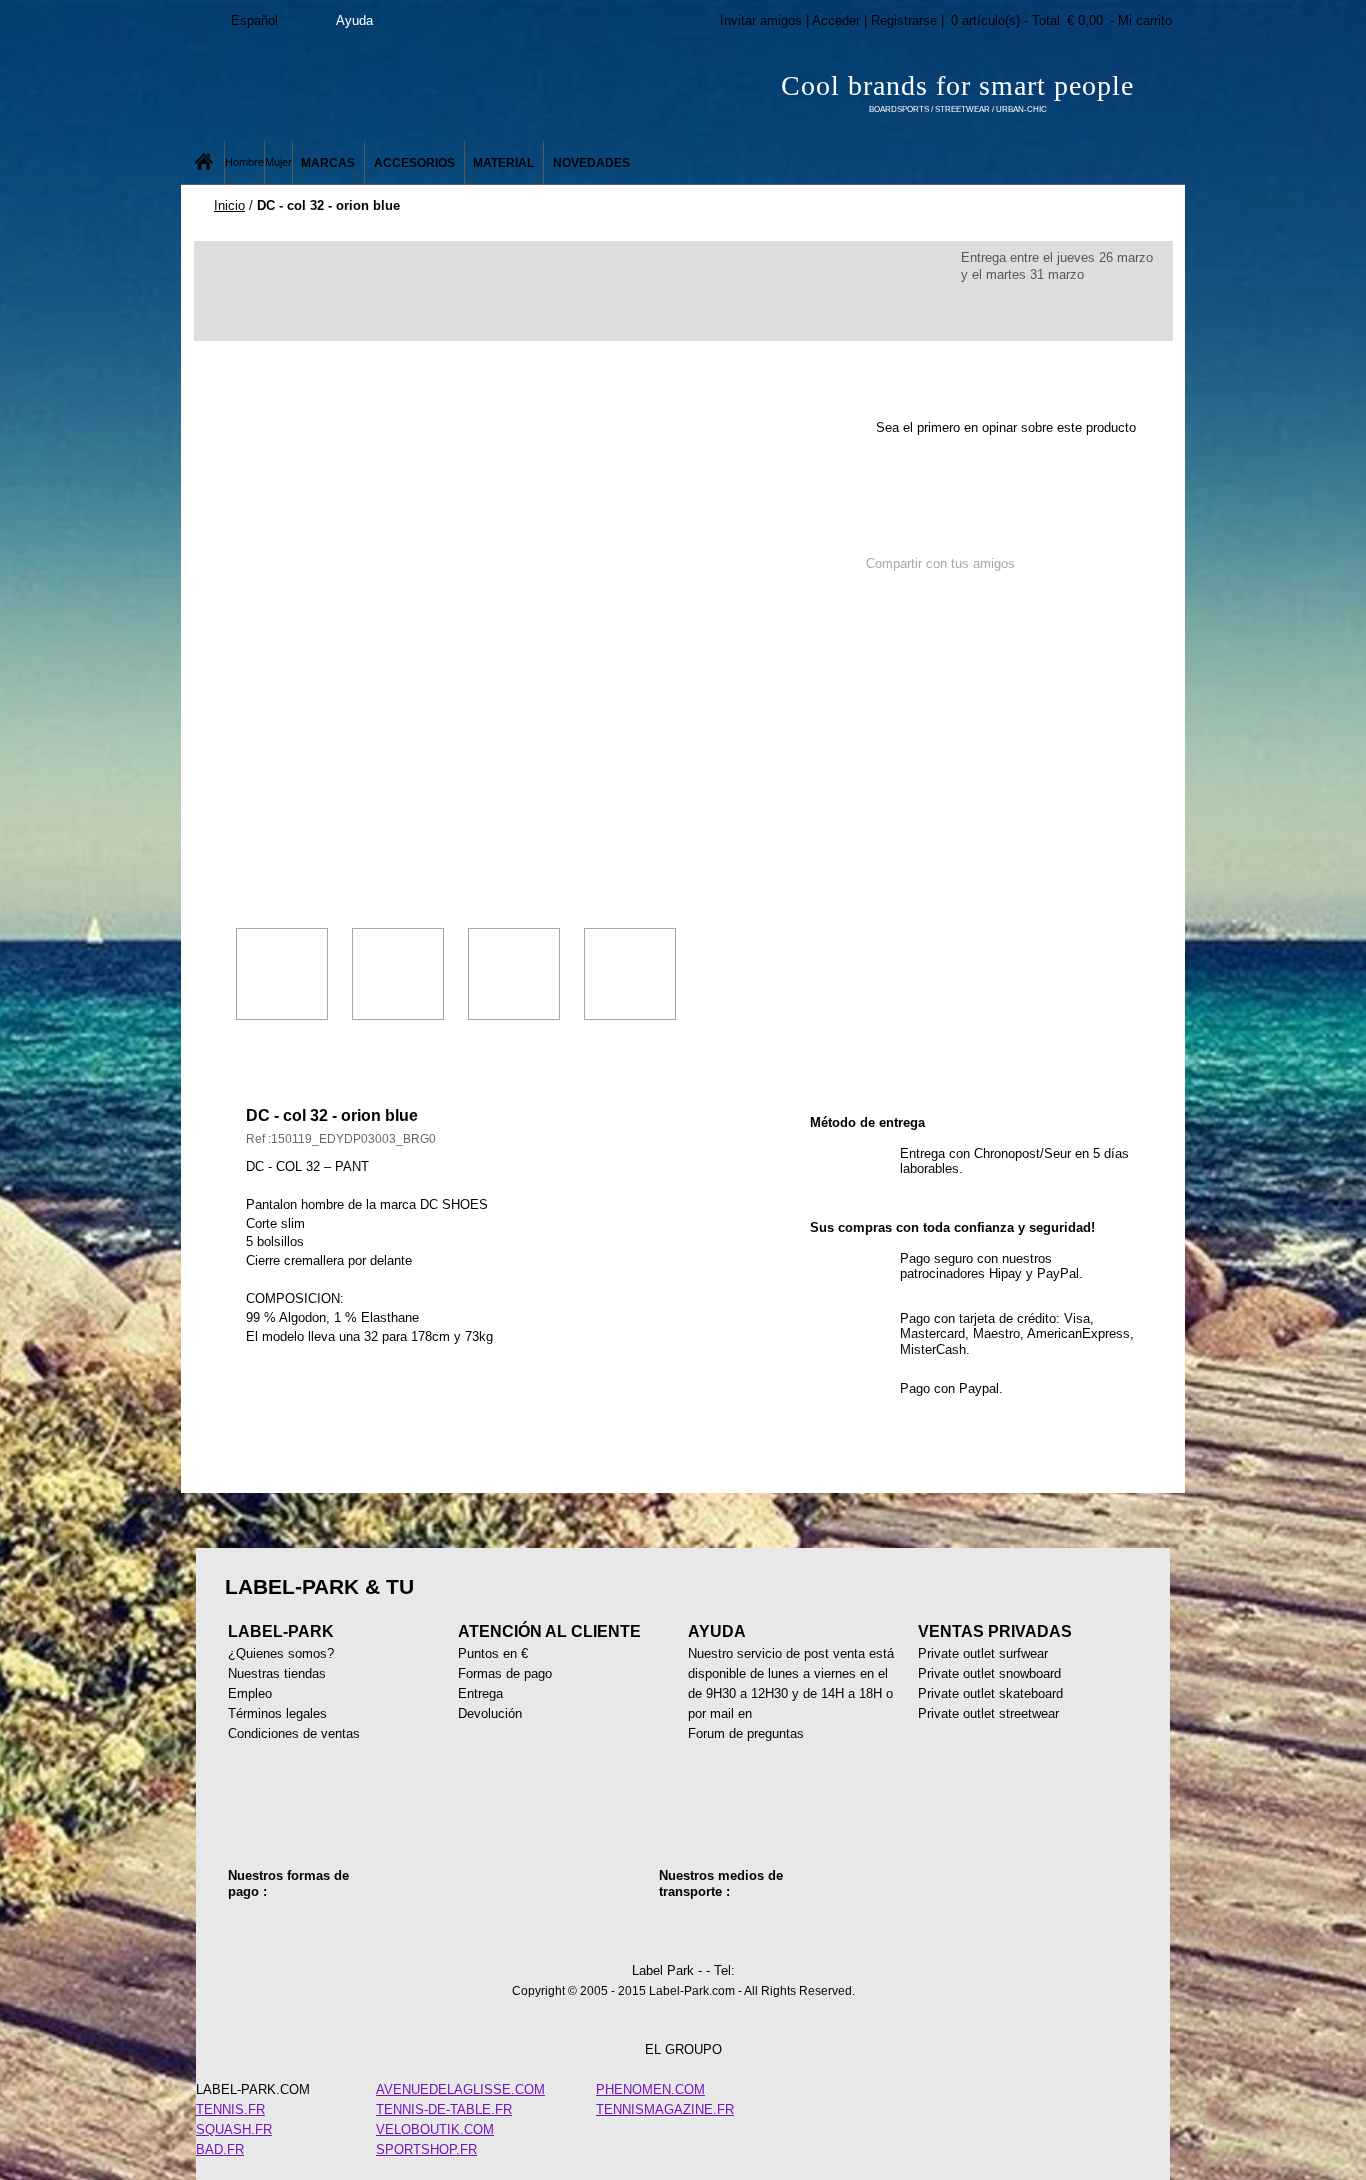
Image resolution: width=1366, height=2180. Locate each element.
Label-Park (382, 90)
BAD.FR (220, 2149)
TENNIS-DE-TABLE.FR (444, 2109)
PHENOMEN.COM (650, 2089)
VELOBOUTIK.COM (435, 2129)
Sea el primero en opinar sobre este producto (1006, 427)
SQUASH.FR (234, 2129)
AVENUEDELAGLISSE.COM (460, 2089)
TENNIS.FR (230, 2109)
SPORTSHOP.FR (426, 2149)
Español (254, 20)
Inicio (229, 205)
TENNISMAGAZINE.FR (665, 2109)
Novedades (591, 163)
